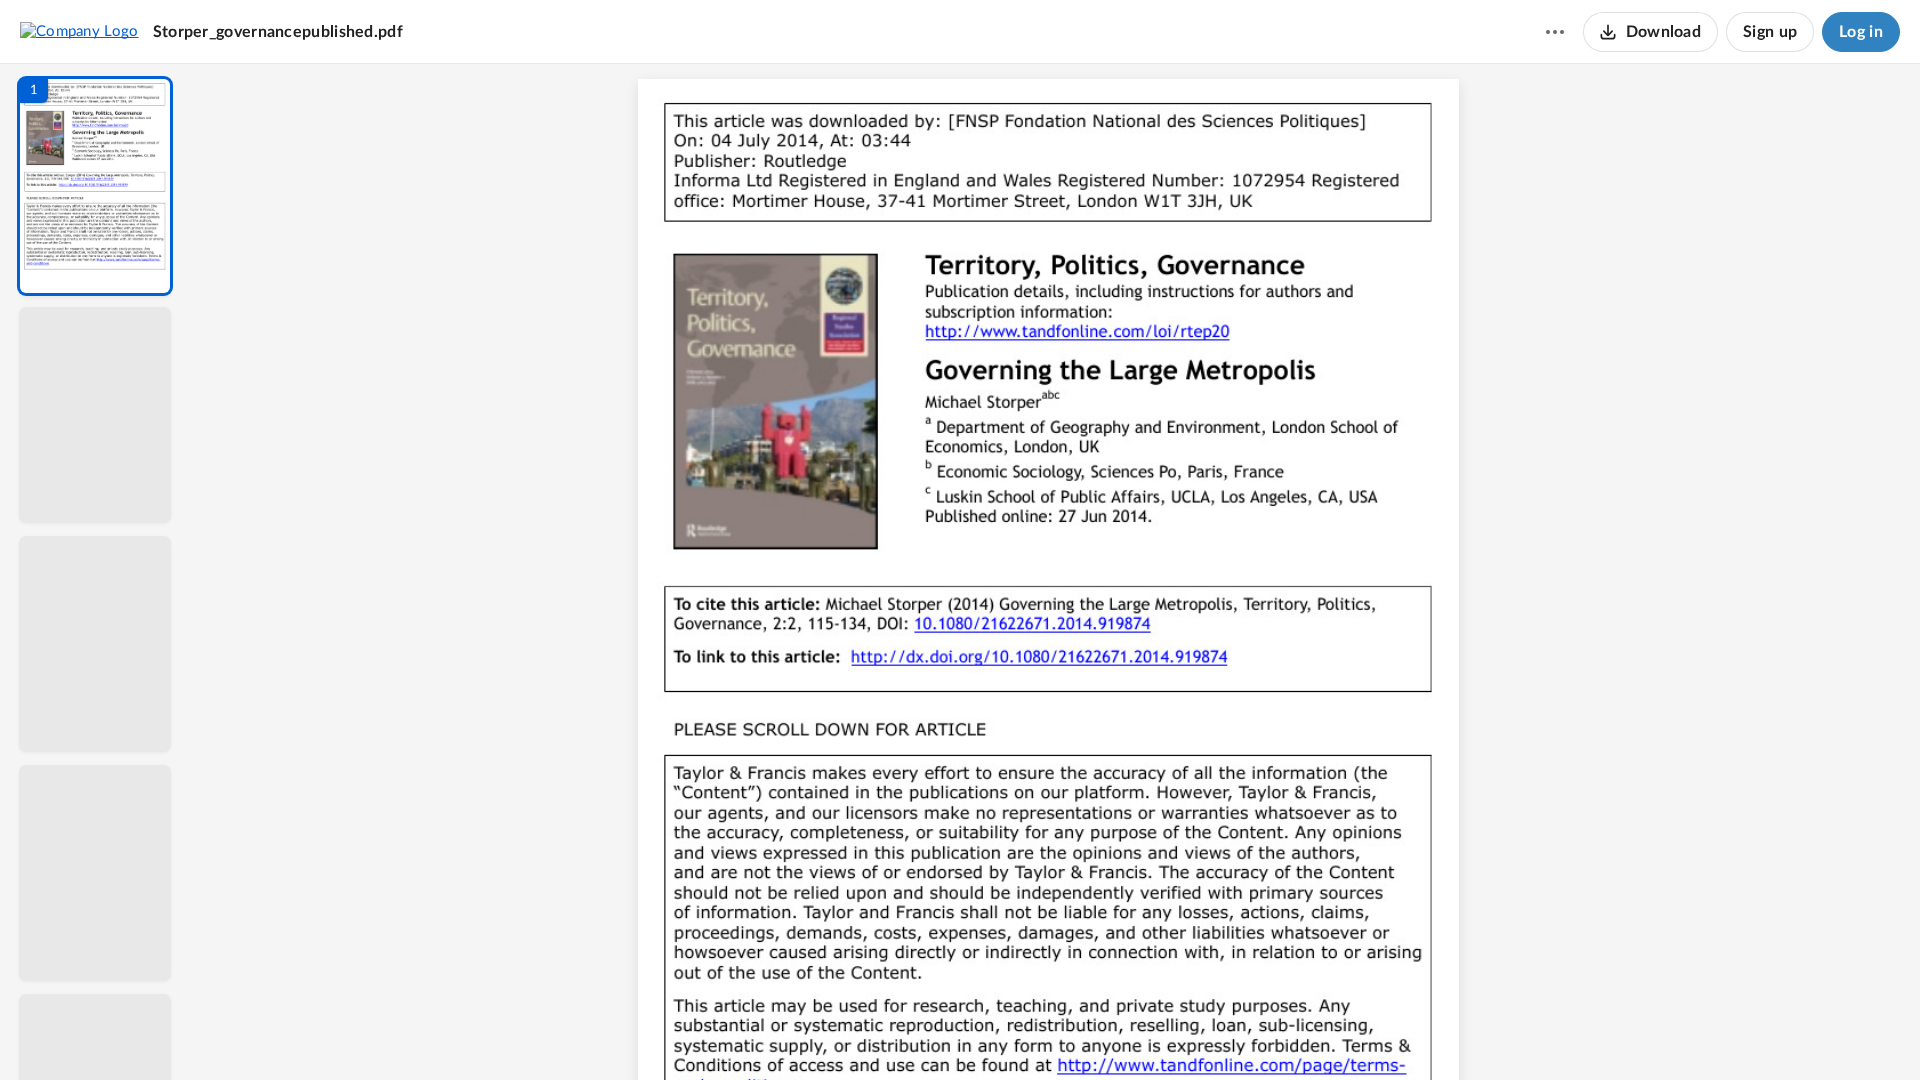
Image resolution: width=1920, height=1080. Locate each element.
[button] (95, 186)
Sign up (1770, 32)
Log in (1861, 32)
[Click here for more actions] (1555, 32)
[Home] (79, 31)
